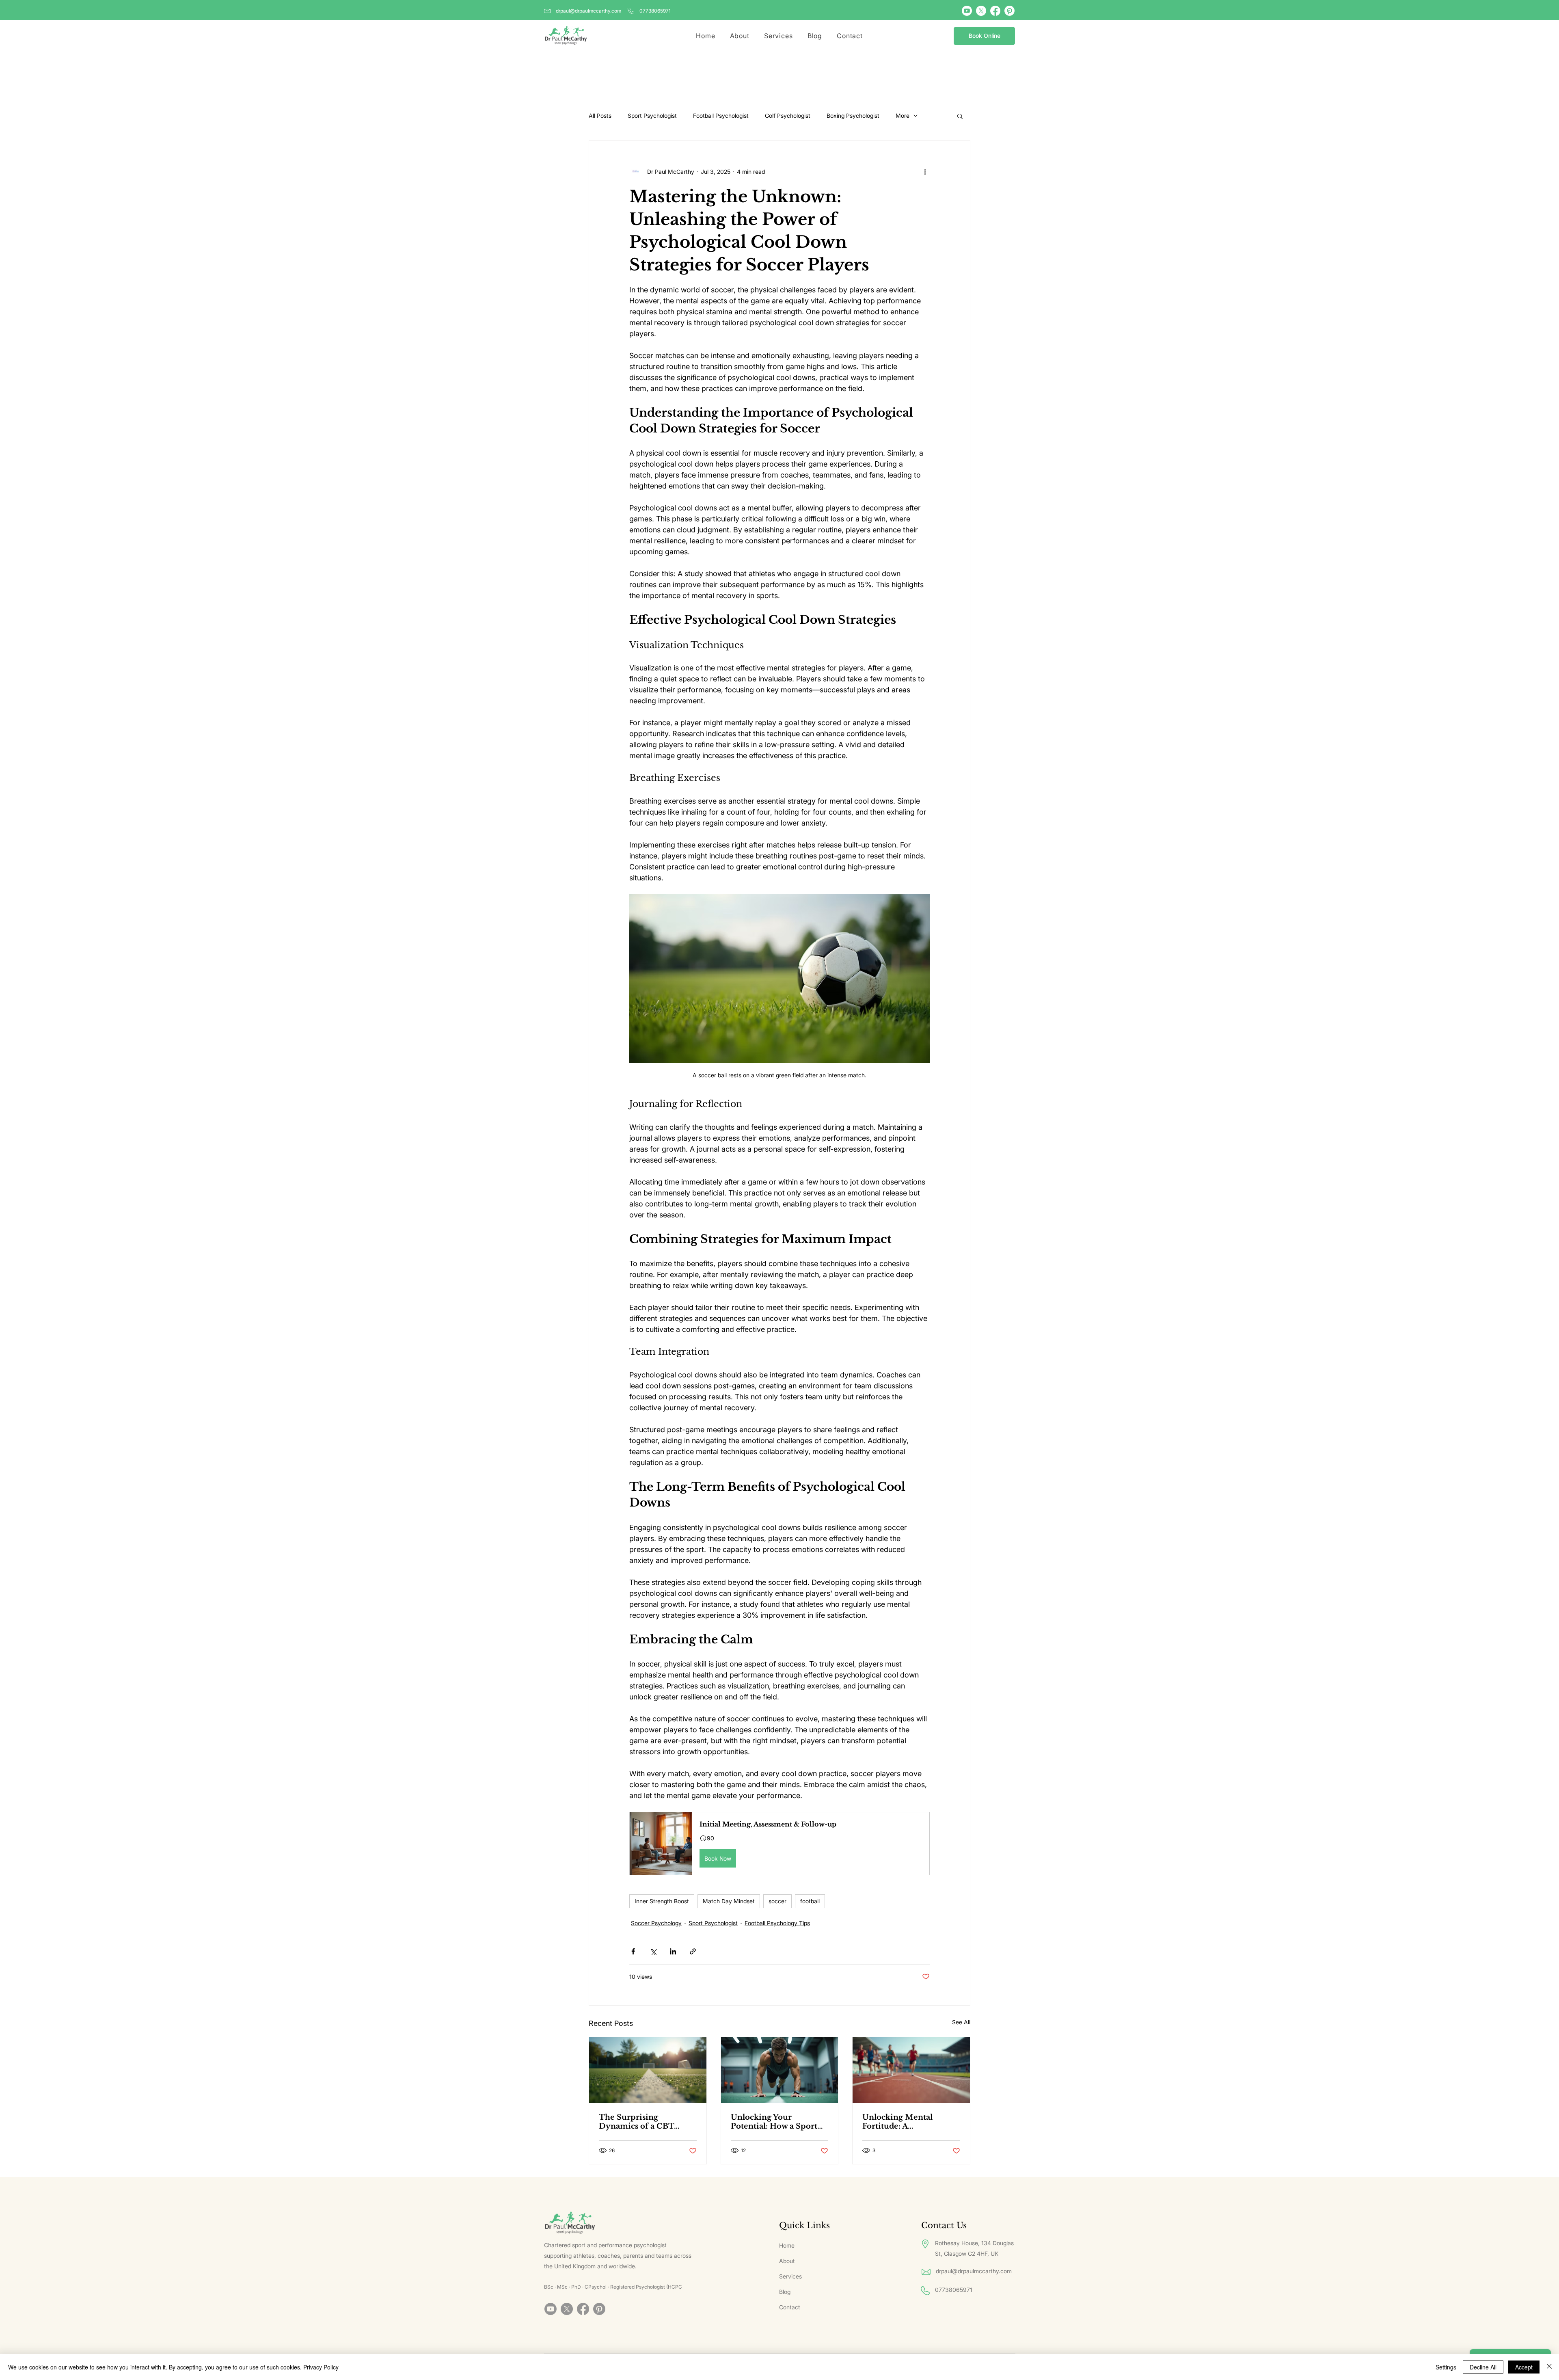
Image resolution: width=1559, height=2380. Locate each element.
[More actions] (925, 171)
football (810, 1901)
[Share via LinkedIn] (673, 1951)
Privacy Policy (321, 2367)
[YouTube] (967, 11)
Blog (785, 2292)
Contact (790, 2307)
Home (787, 2245)
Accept (1524, 2367)
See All (961, 2022)
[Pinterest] (1009, 11)
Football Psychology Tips (777, 1923)
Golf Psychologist (788, 116)
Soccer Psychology (656, 1923)
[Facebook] (995, 11)
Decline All (1483, 2367)
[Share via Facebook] (633, 1951)
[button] (960, 116)
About (787, 2261)
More (903, 116)
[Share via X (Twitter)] (653, 1951)
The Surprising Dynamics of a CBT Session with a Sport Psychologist (638, 2122)
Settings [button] (1446, 2367)
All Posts (600, 116)
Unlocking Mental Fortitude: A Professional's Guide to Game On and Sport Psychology (906, 2122)
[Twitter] (981, 11)
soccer (777, 1901)
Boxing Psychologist (853, 116)
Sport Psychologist (652, 116)
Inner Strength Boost (662, 1901)
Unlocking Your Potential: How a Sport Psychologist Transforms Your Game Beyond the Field (778, 2122)
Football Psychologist (721, 116)
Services (790, 2276)
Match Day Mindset (729, 1901)
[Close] (1549, 2367)
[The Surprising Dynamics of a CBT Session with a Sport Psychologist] (648, 2070)
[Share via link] (693, 1951)
